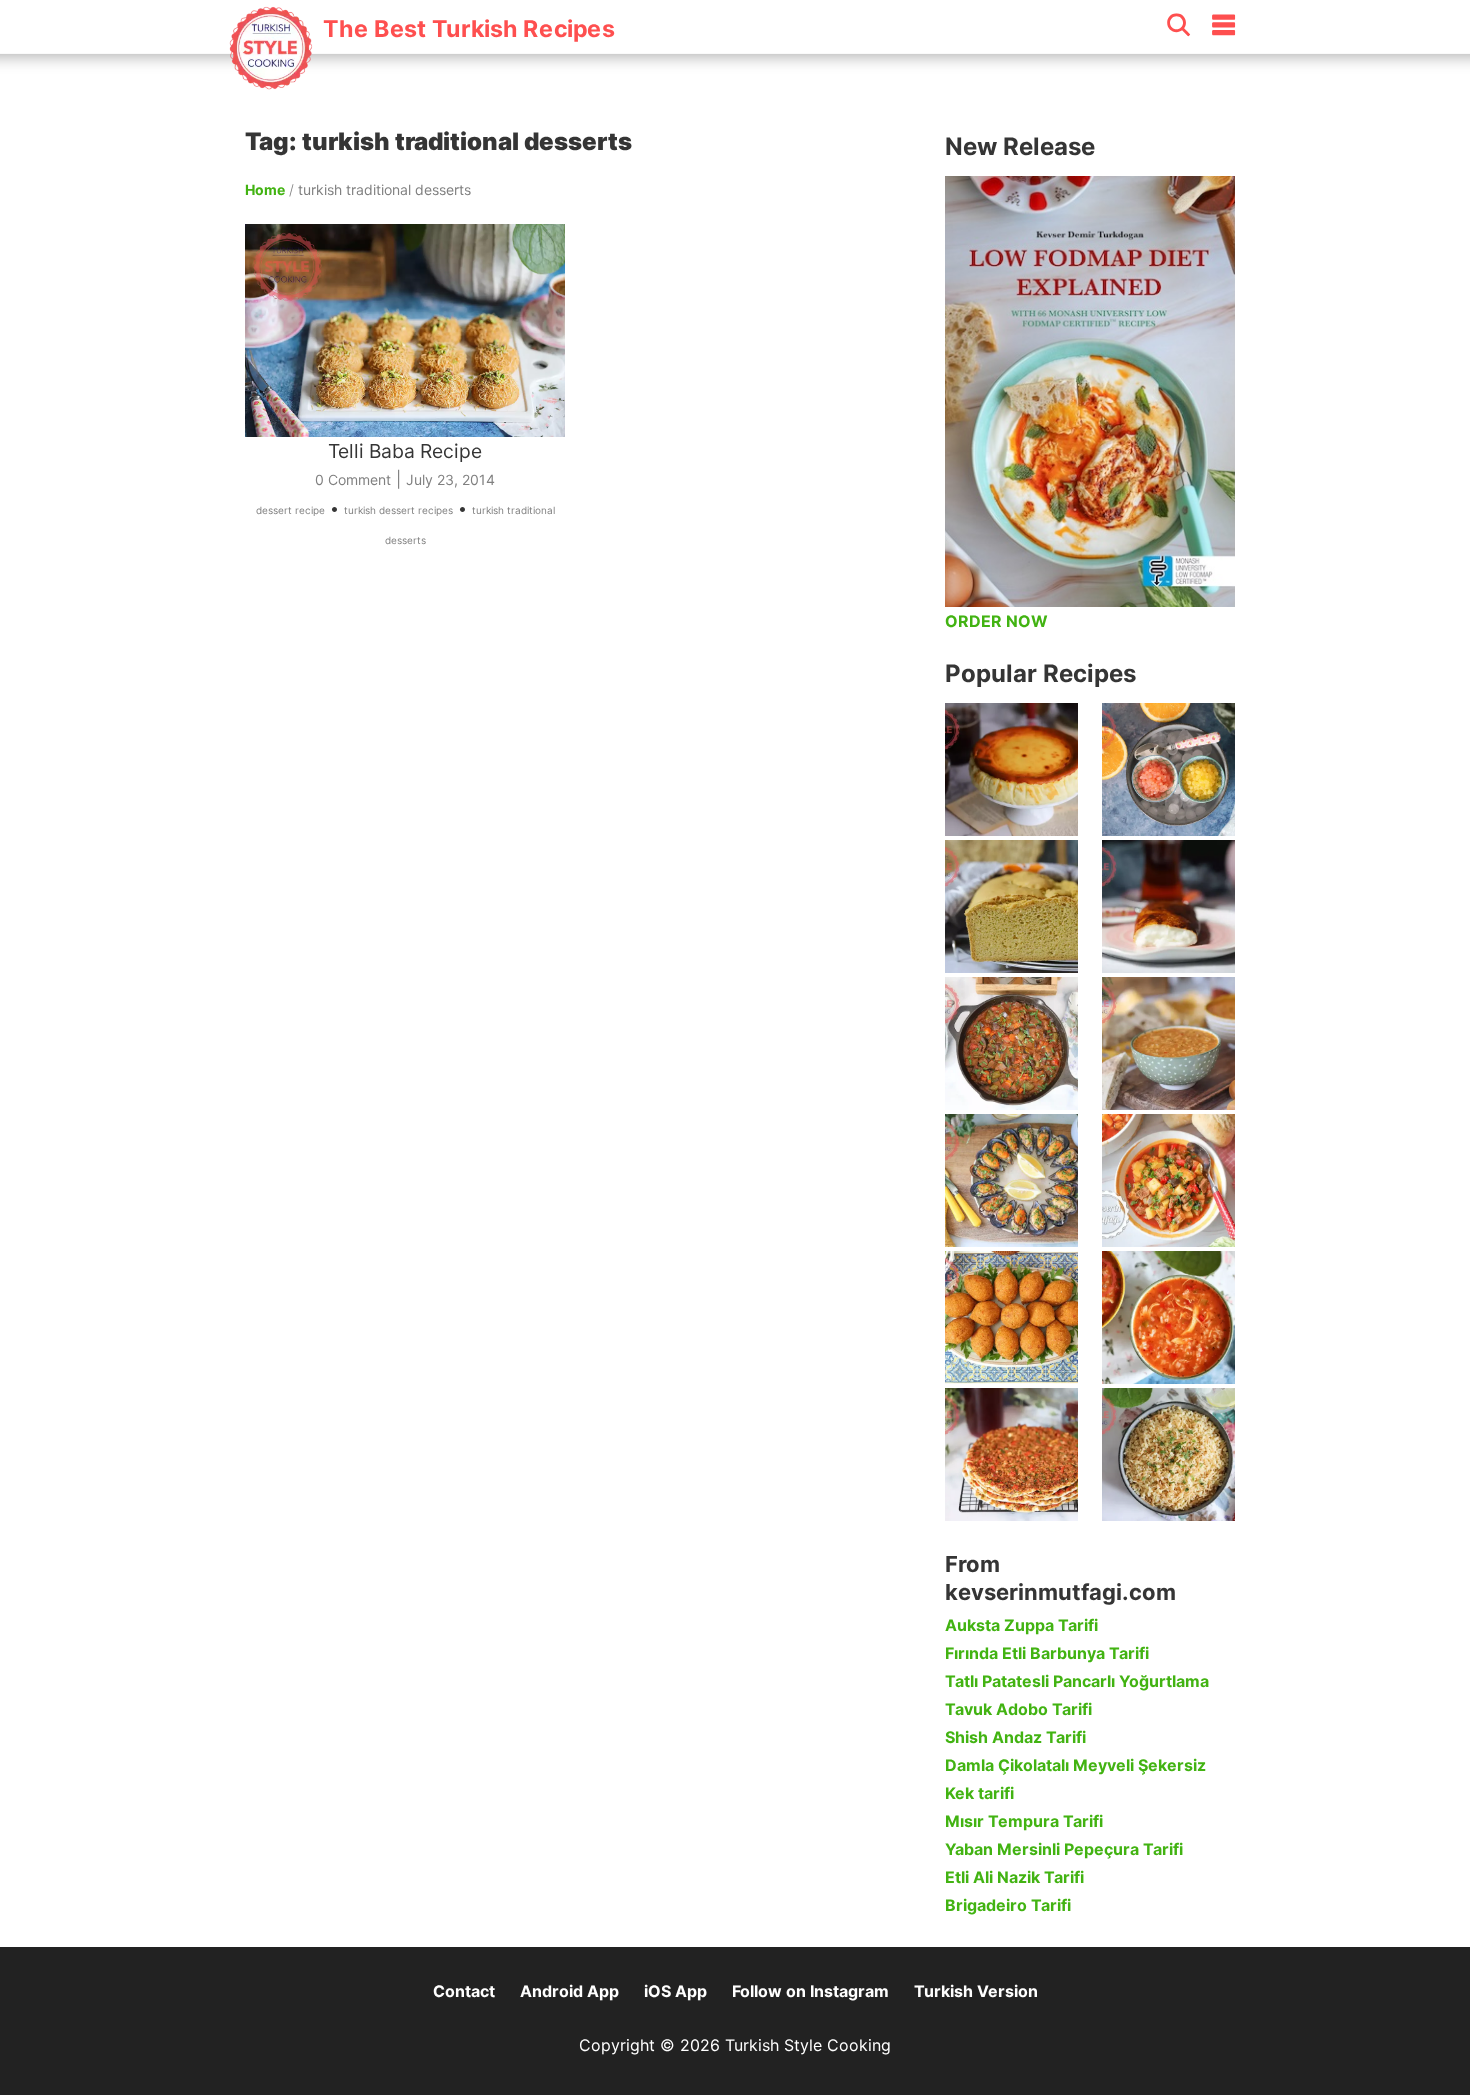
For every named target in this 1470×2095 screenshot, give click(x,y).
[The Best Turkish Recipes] (421, 79)
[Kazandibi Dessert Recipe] (1168, 906)
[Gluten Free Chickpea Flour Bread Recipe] (1011, 906)
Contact (464, 1991)
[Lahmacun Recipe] (1011, 1454)
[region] (585, 764)
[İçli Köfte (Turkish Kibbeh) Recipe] (1011, 1317)
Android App (569, 1991)
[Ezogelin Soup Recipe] (1168, 1043)
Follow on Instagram (810, 1991)
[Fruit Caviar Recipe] (1168, 769)
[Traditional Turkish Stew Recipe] (1168, 1180)
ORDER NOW (996, 621)
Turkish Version (976, 1991)
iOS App (675, 1991)
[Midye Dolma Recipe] (1011, 1180)
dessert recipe (290, 510)
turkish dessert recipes (398, 510)
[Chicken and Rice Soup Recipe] (1168, 1317)
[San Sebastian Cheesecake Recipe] (1011, 769)
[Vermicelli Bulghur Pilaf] (1168, 1454)
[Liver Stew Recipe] (1011, 1043)
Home (265, 189)
